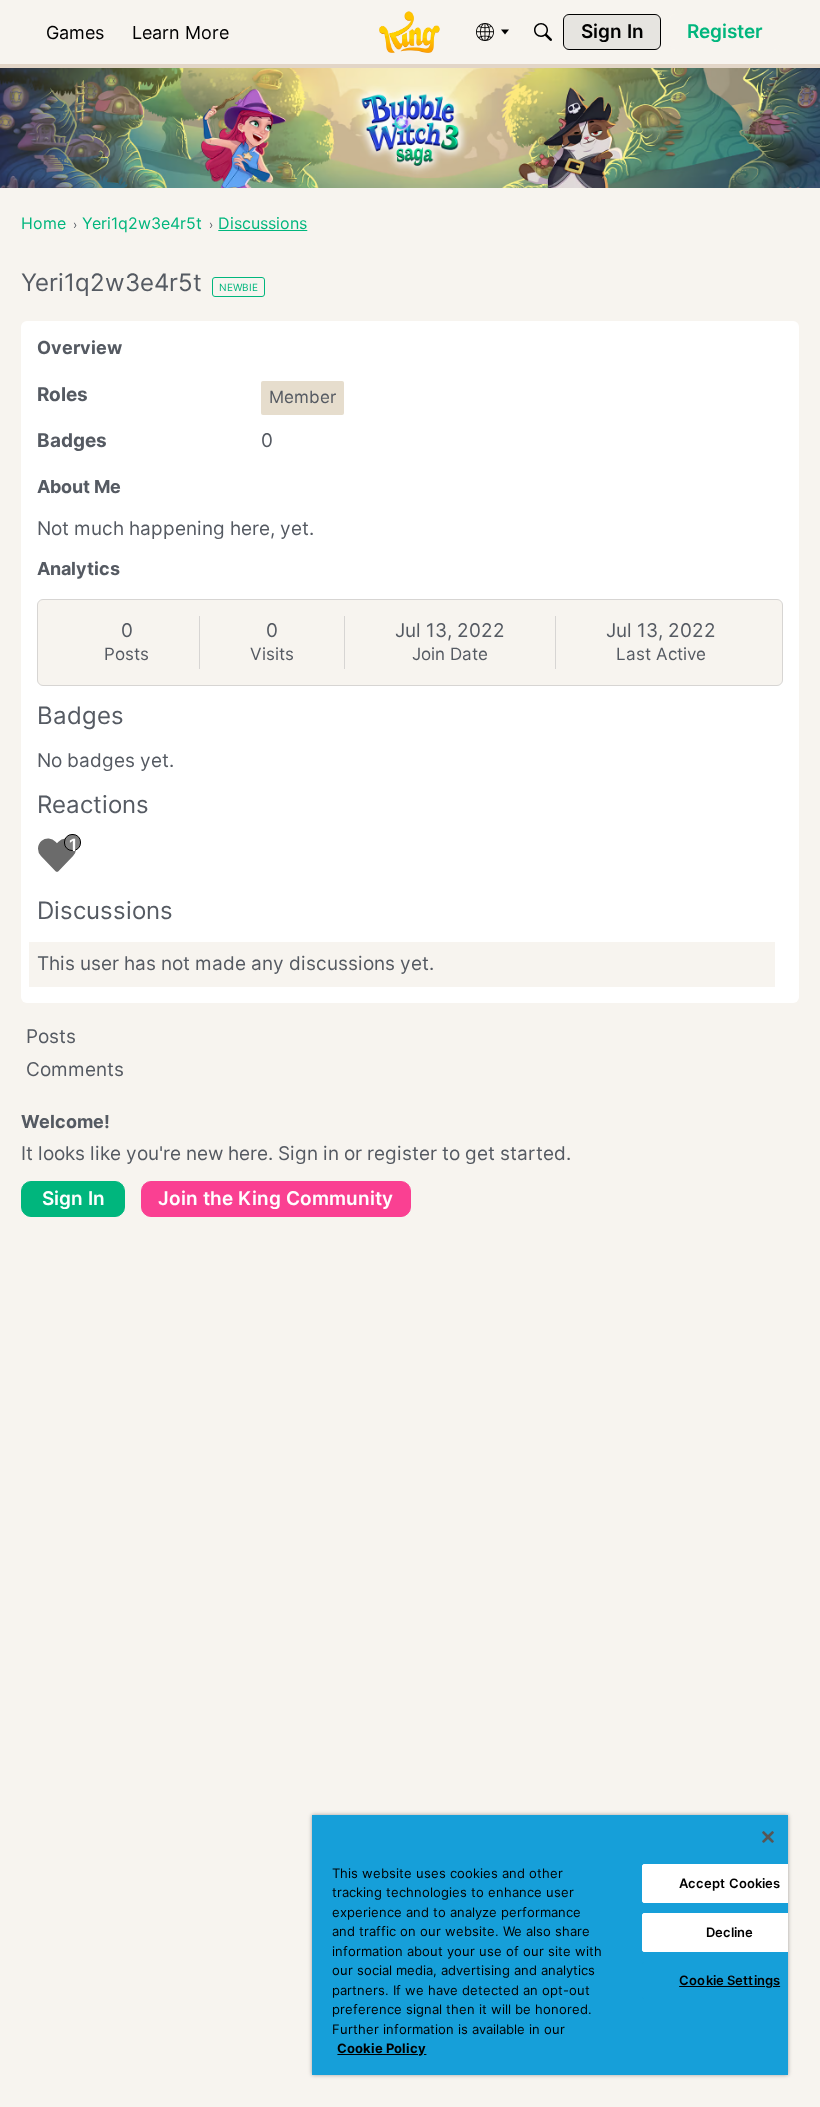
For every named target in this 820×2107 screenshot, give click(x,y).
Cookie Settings (729, 1980)
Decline (730, 1932)
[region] (550, 1945)
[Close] (768, 1837)
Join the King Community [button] (275, 1198)
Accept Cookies (730, 1883)
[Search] (543, 32)
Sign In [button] (73, 1198)
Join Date (450, 654)
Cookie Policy (381, 2048)
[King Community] (409, 32)
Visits (272, 654)
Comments (75, 1069)
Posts (126, 654)
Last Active (661, 654)
